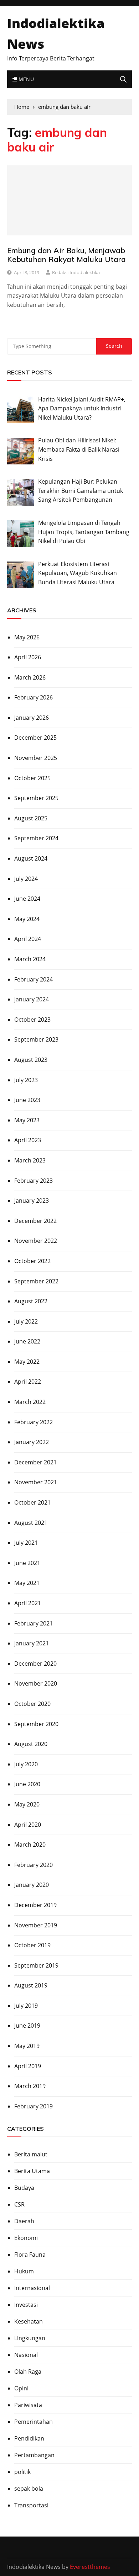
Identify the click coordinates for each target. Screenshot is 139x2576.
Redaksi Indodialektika (76, 272)
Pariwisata (28, 2405)
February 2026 (34, 697)
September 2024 (36, 838)
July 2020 (26, 1764)
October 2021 (32, 1502)
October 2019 (32, 1945)
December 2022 (35, 1221)
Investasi (26, 2305)
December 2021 (35, 1462)
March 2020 (30, 1845)
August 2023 (31, 1060)
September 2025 (36, 798)
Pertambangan (34, 2455)
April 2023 (28, 1140)
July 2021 (26, 1543)
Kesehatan (29, 2321)
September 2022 (36, 1281)
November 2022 (36, 1241)
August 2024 (31, 858)
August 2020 (31, 1744)
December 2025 (35, 738)
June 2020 (27, 1784)
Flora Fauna (30, 2255)
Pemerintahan (34, 2422)
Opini (21, 2388)
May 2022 (27, 1362)
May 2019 (27, 2046)
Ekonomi (26, 2238)
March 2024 (30, 959)
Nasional (26, 2355)
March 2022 (30, 1402)
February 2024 (34, 979)
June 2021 (27, 1563)
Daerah (24, 2221)
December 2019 (35, 1905)
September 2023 (36, 1039)
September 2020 (36, 1724)
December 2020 (35, 1664)
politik (22, 2472)
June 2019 (27, 2026)
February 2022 (34, 1422)
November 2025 (36, 758)
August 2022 (31, 1301)
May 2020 (27, 1804)
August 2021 (31, 1523)
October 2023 (32, 1020)
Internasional (32, 2288)
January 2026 (32, 718)
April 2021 (28, 1603)
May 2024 (27, 919)
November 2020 (36, 1683)
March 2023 (30, 1160)
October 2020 (32, 1704)
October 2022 (32, 1261)
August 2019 (31, 1985)
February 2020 (34, 1865)
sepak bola (29, 2489)
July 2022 (26, 1321)
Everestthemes (90, 2567)
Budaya (24, 2188)
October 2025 (32, 778)
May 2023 (27, 1120)
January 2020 (32, 1885)
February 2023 (34, 1181)
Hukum (24, 2271)
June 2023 (27, 1100)
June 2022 (27, 1341)
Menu (25, 79)
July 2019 (26, 2006)
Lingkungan (30, 2338)
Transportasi (31, 2505)
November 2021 (36, 1482)
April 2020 (28, 1825)
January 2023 (32, 1201)
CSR (19, 2204)
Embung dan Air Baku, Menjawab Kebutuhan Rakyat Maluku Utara (66, 255)
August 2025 (31, 818)
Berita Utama (32, 2171)
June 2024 (27, 899)
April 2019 (28, 2066)
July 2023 (26, 1080)
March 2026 (30, 677)
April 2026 (28, 657)
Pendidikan (29, 2438)
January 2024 (32, 999)
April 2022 (28, 1382)
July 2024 (26, 879)
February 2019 (34, 2106)
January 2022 (32, 1442)
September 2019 (36, 1965)
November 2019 (36, 1925)
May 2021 (27, 1583)
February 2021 (34, 1623)
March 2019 (30, 2086)
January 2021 (32, 1643)
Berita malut (31, 2154)
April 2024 (28, 939)
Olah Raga (28, 2372)
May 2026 (27, 637)
